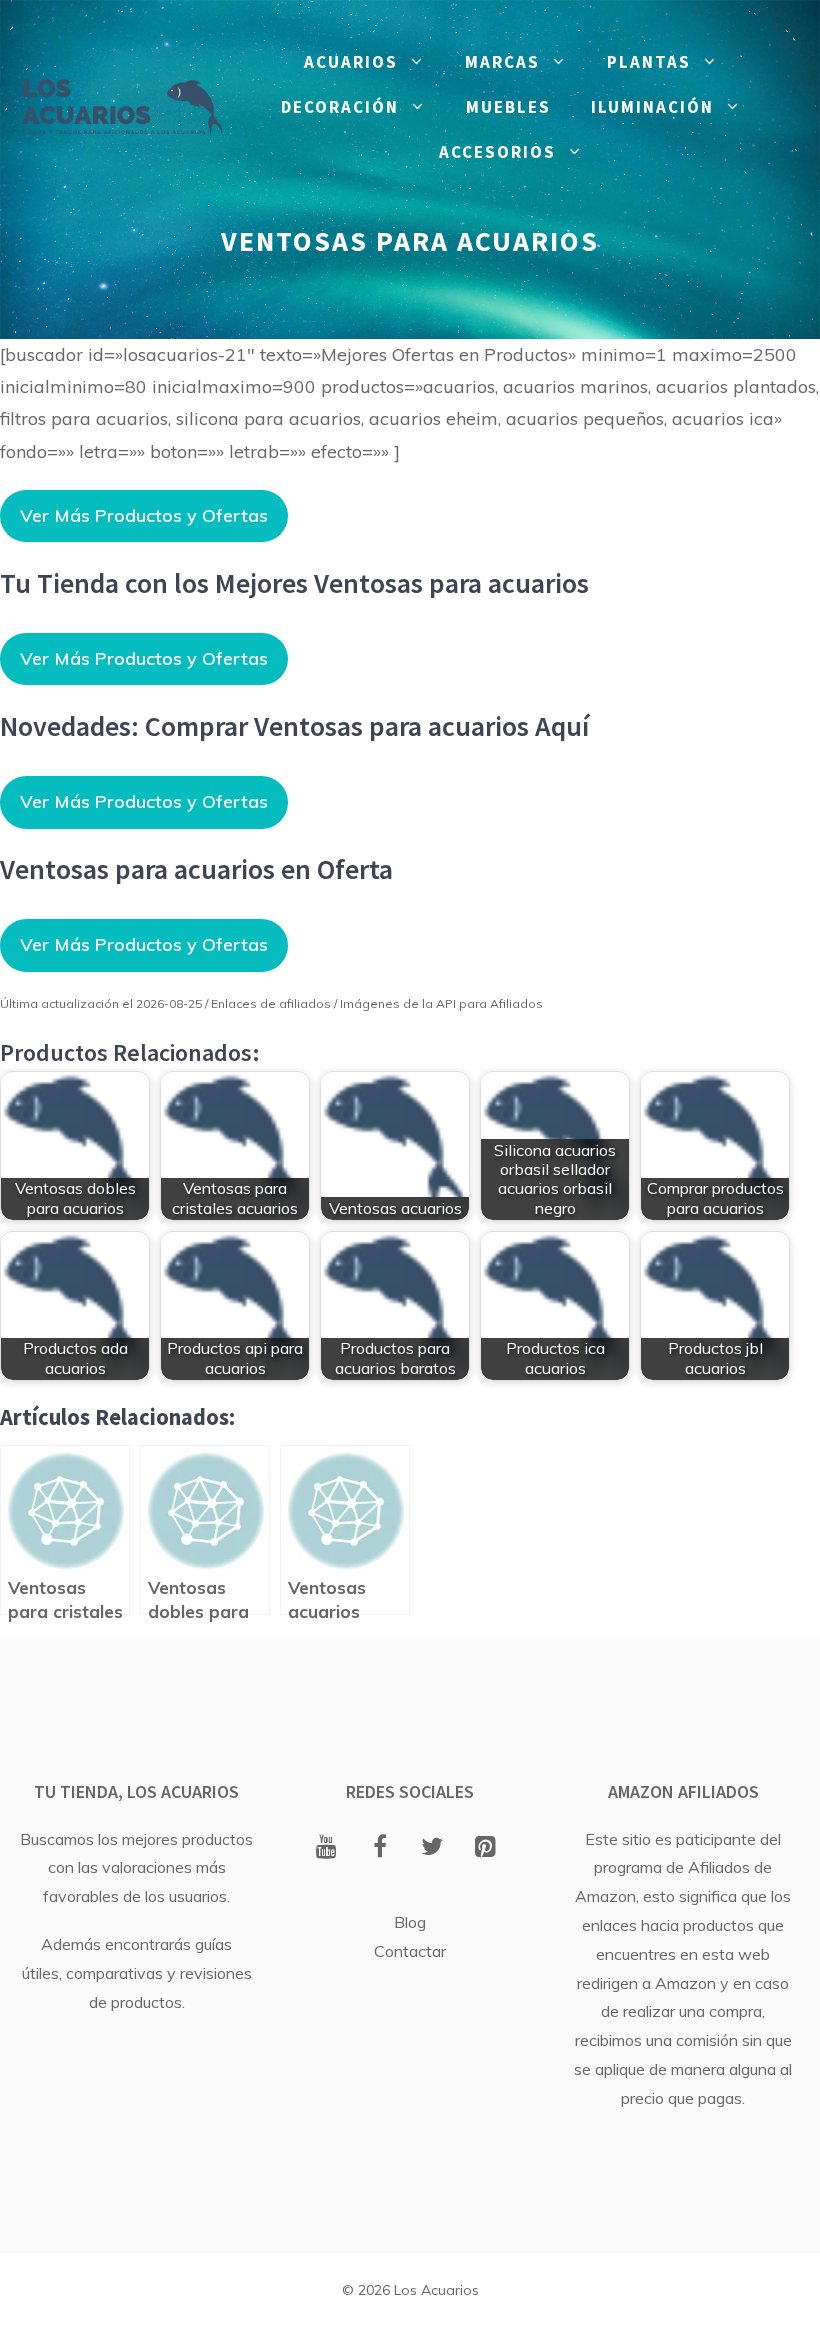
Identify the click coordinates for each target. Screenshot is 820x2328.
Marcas (502, 62)
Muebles (508, 107)
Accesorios (497, 152)
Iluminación (652, 107)
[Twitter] (432, 1848)
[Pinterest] (485, 1848)
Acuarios (351, 62)
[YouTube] (326, 1848)
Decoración (340, 107)
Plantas (649, 62)
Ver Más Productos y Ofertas (144, 515)
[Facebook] (379, 1848)
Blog (410, 1922)
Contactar (410, 1951)
